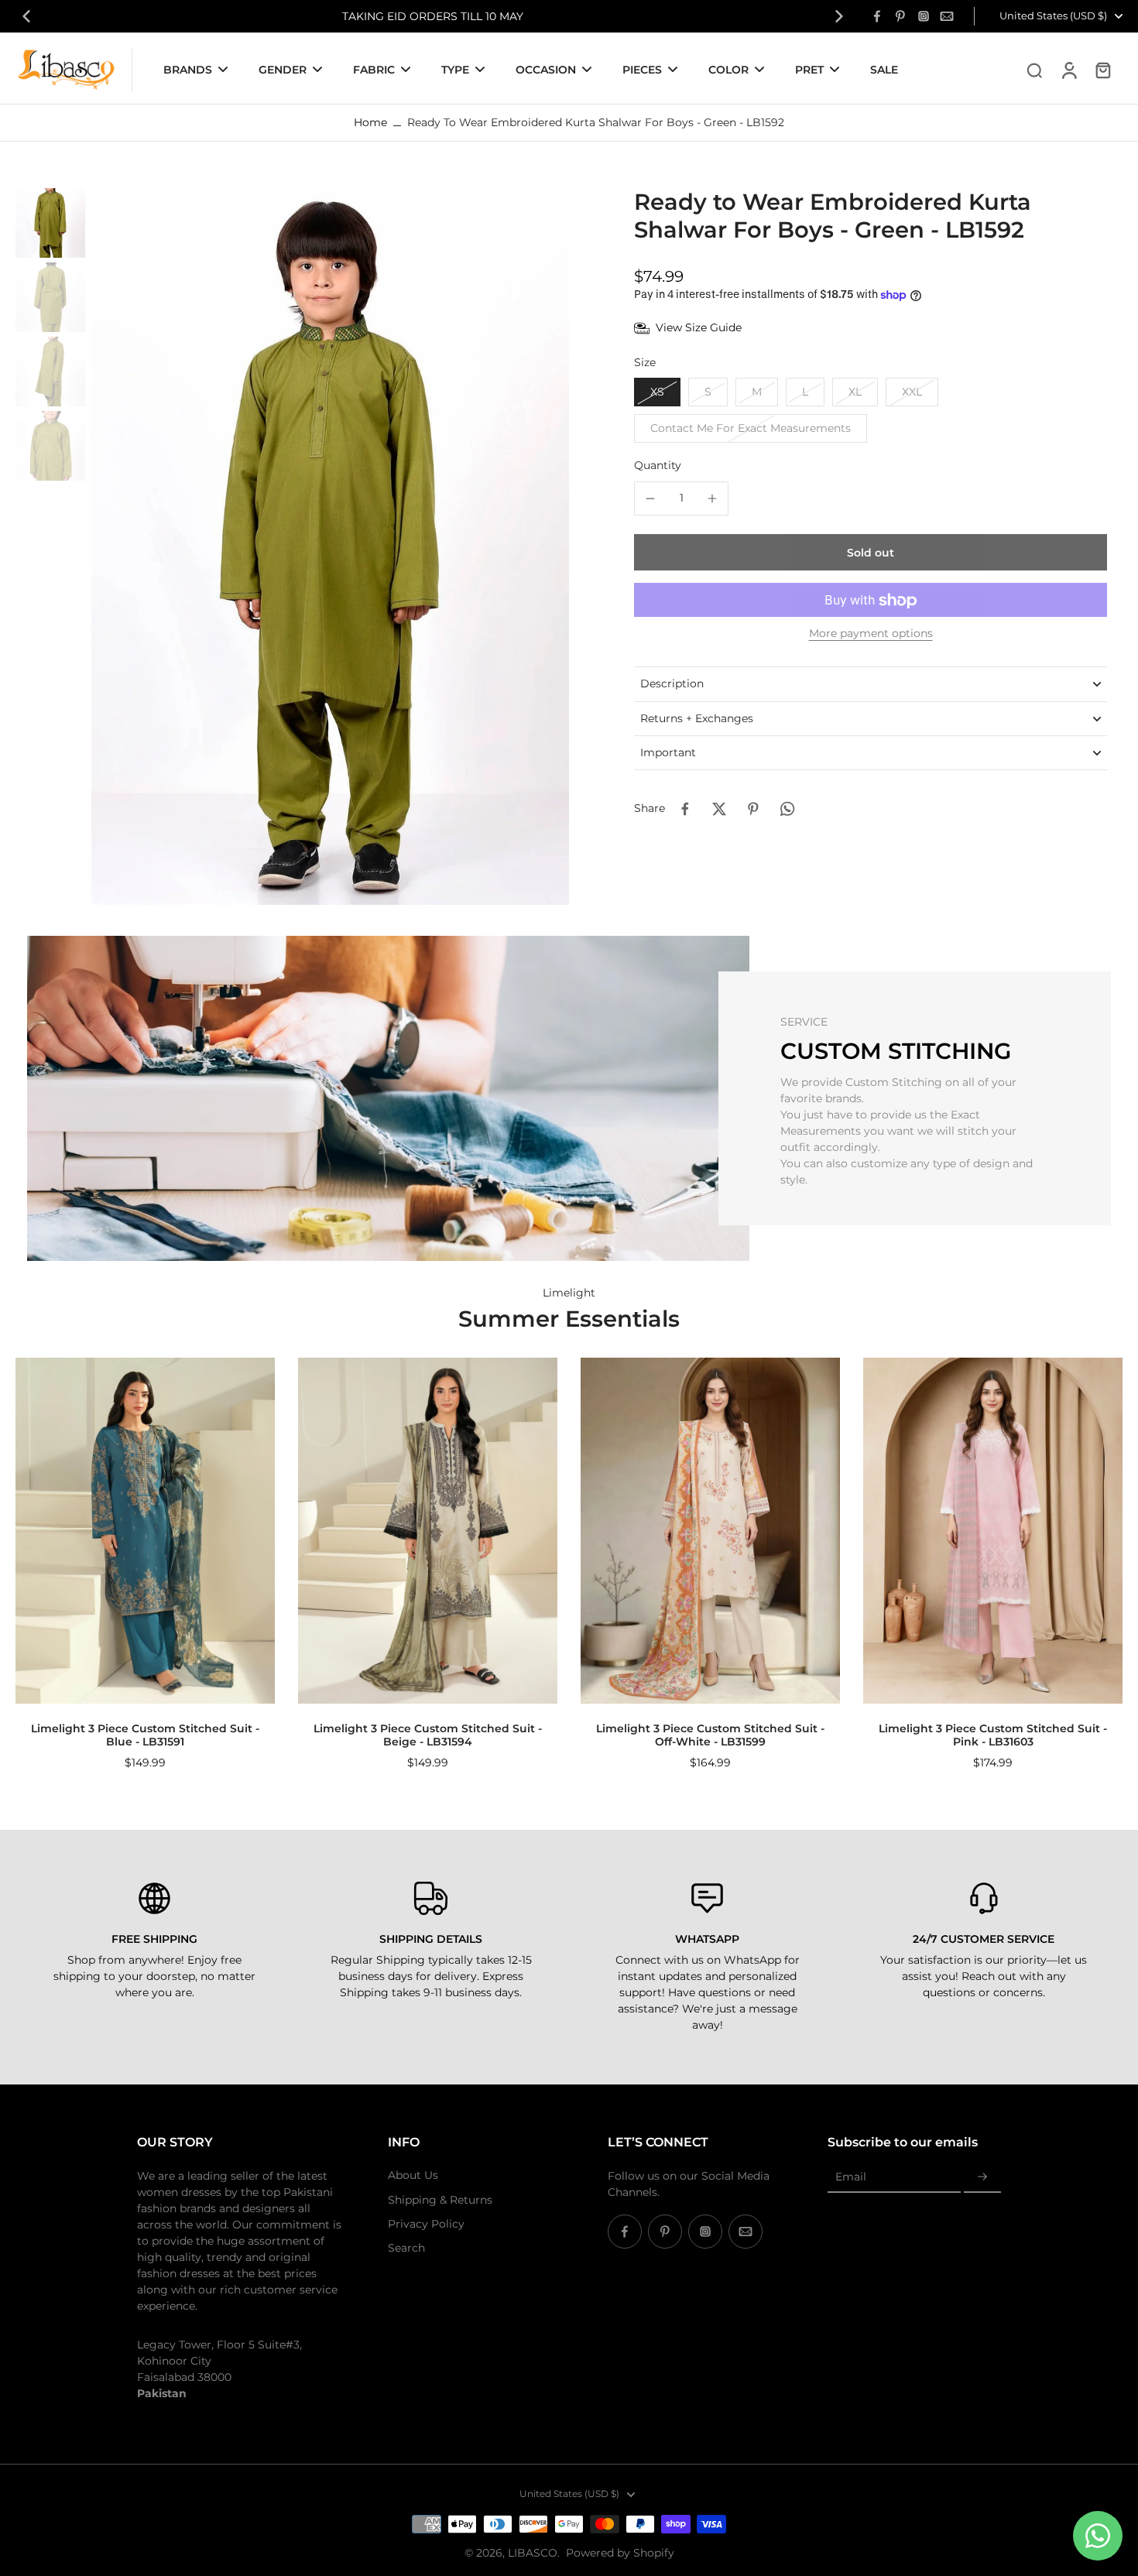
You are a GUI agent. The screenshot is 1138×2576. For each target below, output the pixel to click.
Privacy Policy (426, 2224)
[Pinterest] (900, 16)
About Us (413, 2175)
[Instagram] (924, 16)
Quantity (658, 466)
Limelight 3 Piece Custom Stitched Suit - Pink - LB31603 (993, 1735)
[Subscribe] (982, 2177)
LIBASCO (533, 2553)
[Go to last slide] (26, 16)
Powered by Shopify (620, 2553)
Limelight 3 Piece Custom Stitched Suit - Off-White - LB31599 (710, 1735)
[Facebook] (877, 16)
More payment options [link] (871, 635)
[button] (871, 553)
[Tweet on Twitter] (719, 809)
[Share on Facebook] (685, 809)
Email (851, 2177)
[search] (1034, 70)
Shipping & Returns (440, 2200)
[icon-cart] (1102, 70)
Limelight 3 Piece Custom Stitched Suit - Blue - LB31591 (145, 1735)
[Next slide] (839, 16)
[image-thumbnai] (50, 223)
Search (406, 2248)
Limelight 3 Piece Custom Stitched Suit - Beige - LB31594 (428, 1735)
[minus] (650, 498)
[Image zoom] (330, 546)
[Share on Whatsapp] (787, 809)
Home (370, 122)
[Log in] (1068, 70)
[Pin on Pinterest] (753, 809)
